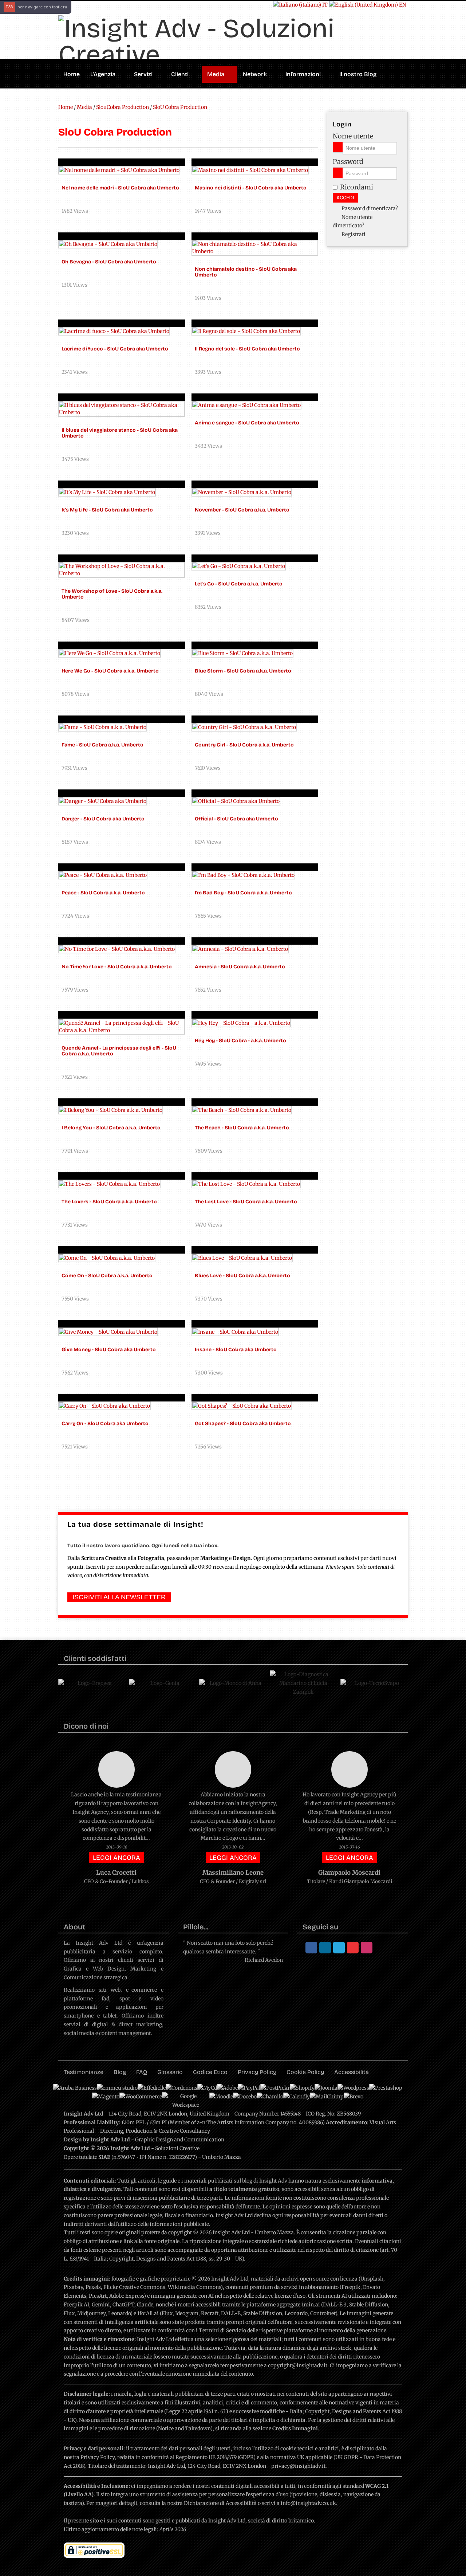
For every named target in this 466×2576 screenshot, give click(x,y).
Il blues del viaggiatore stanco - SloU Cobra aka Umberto (120, 433)
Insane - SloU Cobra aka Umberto (236, 1350)
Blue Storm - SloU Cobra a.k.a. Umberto (243, 671)
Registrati (354, 234)
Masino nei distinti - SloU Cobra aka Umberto (251, 188)
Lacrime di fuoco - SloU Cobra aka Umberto (115, 349)
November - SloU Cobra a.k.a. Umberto (242, 510)
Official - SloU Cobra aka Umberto (236, 819)
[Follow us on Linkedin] (325, 1948)
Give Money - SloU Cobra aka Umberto (109, 1350)
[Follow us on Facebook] (311, 1948)
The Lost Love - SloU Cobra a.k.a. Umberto (246, 1202)
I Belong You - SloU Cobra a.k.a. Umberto (111, 1128)
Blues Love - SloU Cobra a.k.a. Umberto (242, 1276)
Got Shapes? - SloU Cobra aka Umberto (243, 1424)
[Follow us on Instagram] (367, 1948)
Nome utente (353, 136)
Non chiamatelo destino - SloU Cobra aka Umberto (246, 272)
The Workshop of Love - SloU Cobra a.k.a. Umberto (112, 594)
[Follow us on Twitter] (339, 1948)
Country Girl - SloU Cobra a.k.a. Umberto (244, 745)
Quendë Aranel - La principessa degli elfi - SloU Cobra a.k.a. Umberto (119, 1051)
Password (348, 162)
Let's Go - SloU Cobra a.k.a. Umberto (239, 584)
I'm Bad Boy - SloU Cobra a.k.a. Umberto (243, 893)
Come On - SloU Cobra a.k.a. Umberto (107, 1276)
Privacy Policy (98, 2457)
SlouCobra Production (123, 107)
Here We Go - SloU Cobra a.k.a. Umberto (110, 671)
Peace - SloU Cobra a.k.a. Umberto (103, 893)
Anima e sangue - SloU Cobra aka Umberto (247, 423)
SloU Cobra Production (180, 107)
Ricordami (357, 187)
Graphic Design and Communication (180, 2140)
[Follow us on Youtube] (353, 1948)
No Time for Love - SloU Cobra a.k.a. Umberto (117, 967)
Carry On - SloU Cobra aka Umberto (105, 1424)
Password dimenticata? (370, 208)
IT (324, 5)
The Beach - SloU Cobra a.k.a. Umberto (242, 1128)
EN (402, 5)
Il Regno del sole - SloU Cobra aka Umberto (247, 349)
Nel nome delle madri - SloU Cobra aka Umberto (120, 188)
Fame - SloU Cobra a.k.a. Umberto (102, 745)
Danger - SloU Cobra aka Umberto (103, 819)
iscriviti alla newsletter (119, 1597)
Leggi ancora (116, 1858)
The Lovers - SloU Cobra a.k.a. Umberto (109, 1202)
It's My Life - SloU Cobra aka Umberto (107, 510)
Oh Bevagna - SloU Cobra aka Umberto (109, 262)
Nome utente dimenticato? (353, 221)
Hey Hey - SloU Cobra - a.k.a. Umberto (240, 1041)
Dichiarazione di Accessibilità (220, 2503)
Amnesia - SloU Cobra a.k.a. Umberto (240, 967)
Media (85, 107)
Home (66, 107)
